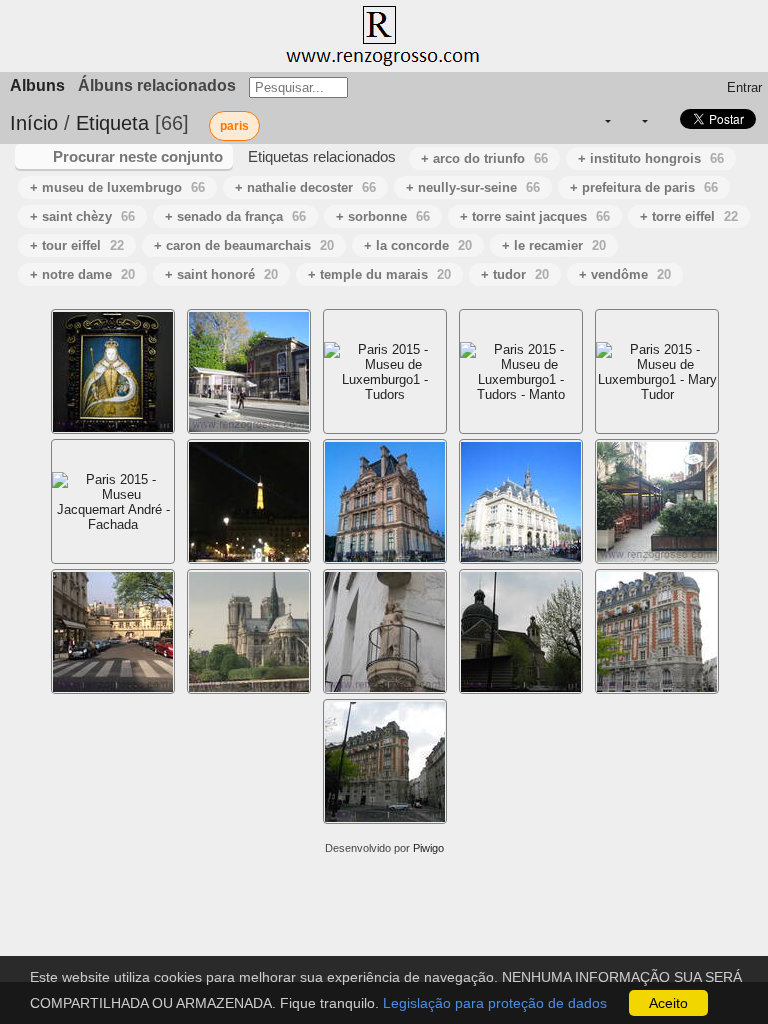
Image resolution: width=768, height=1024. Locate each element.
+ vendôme (625, 274)
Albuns (37, 85)
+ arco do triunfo (484, 158)
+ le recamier (554, 245)
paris (234, 126)
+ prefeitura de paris (644, 187)
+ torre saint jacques (535, 216)
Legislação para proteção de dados (495, 1003)
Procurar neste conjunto (138, 156)
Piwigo (428, 848)
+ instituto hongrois (651, 158)
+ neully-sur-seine (473, 187)
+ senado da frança (235, 216)
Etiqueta (112, 123)
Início (34, 123)
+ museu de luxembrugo (117, 187)
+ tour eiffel (77, 245)
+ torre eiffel (689, 216)
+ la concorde (418, 245)
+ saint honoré (221, 274)
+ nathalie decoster (305, 187)
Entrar (744, 87)
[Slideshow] (664, 121)
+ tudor (515, 274)
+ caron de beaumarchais (244, 245)
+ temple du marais (379, 274)
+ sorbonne (383, 216)
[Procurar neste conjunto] (565, 121)
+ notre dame (82, 274)
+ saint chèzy (82, 216)
